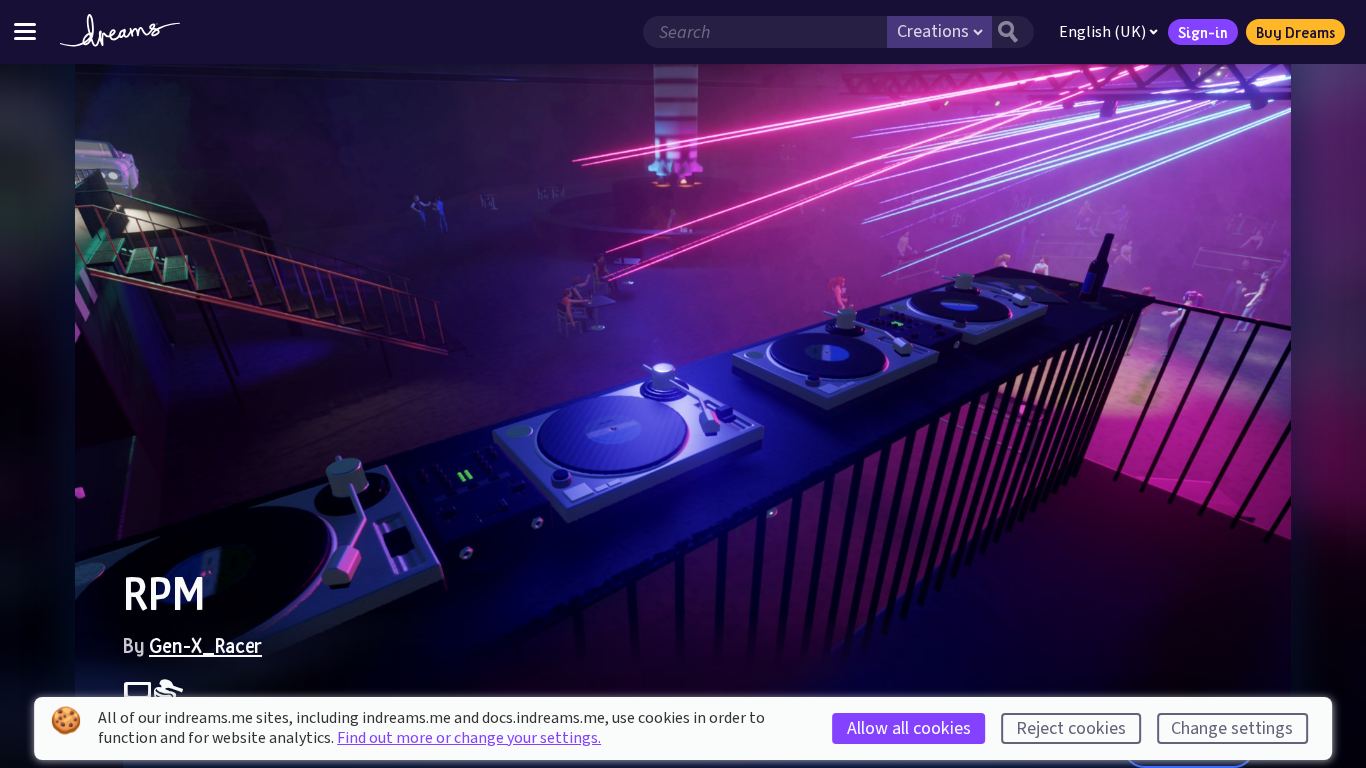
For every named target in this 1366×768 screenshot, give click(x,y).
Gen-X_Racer (205, 645)
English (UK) (1102, 32)
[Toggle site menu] (25, 31)
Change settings (1232, 728)
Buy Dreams (1295, 32)
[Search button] (1013, 32)
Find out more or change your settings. (469, 738)
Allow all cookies (909, 728)
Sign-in (1203, 32)
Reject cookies (1071, 728)
